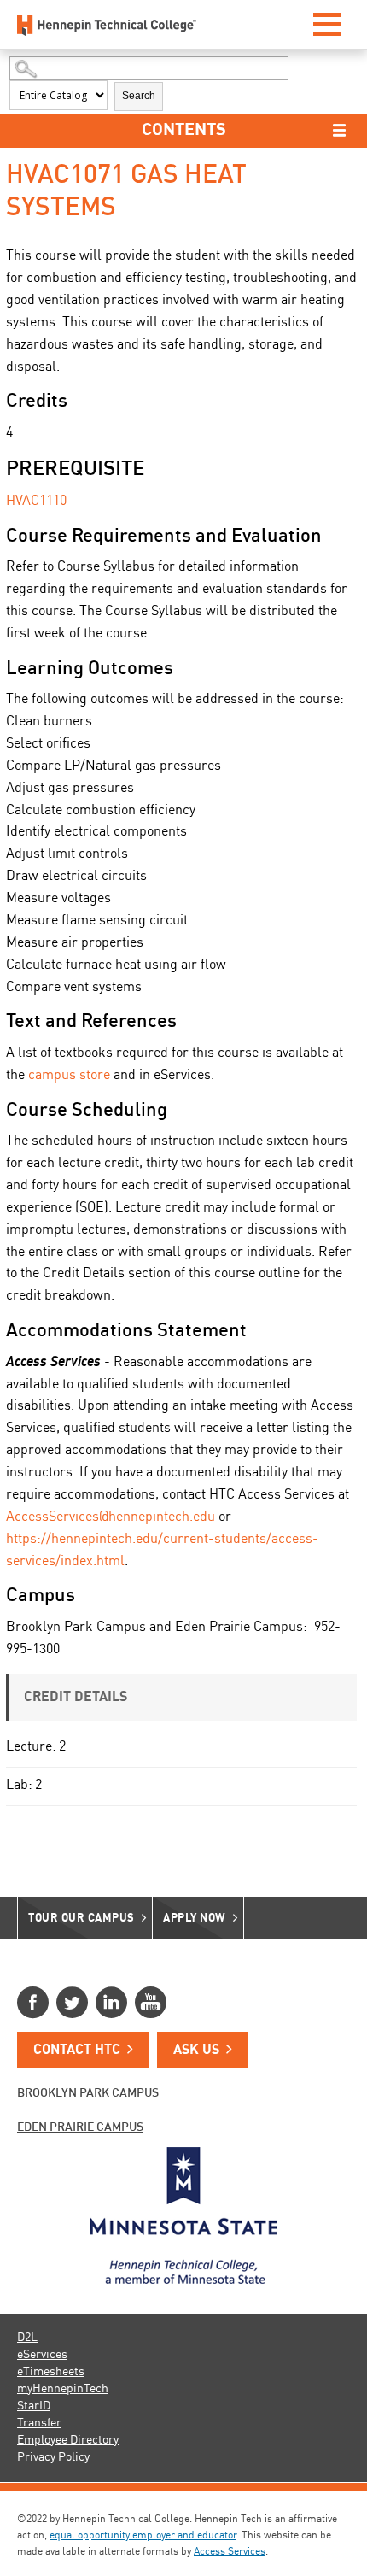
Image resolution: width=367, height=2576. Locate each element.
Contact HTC (77, 2051)
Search (139, 96)
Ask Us (196, 2051)
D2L (27, 2338)
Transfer (39, 2423)
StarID (34, 2406)
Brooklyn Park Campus (88, 2093)
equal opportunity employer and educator (143, 2536)
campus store (69, 1076)
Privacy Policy (53, 2457)
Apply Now (195, 1919)
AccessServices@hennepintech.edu (111, 1517)
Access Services (230, 2552)
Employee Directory (68, 2440)
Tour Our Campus (82, 1919)
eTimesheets (51, 2372)
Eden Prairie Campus (80, 2127)
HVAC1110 (36, 502)
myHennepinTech (63, 2389)
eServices (42, 2355)
